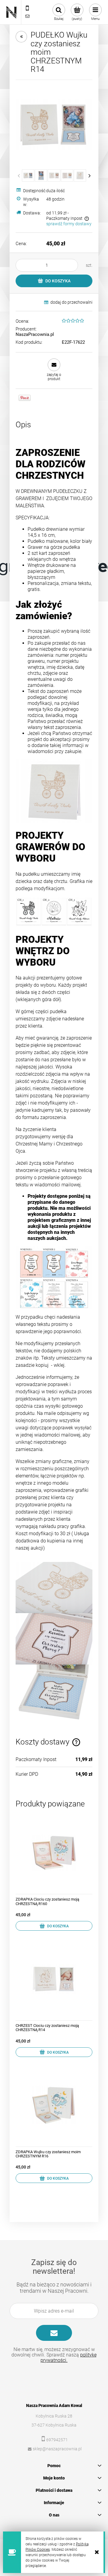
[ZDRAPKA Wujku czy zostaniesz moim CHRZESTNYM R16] (54, 2105)
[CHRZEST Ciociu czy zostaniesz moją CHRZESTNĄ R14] (54, 1979)
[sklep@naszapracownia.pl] (27, 16)
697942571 (57, 2440)
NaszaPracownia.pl (35, 334)
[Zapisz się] (54, 2333)
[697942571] (27, 8)
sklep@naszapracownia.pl (57, 2449)
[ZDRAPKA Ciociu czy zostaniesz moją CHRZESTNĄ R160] (54, 1852)
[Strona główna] (11, 12)
